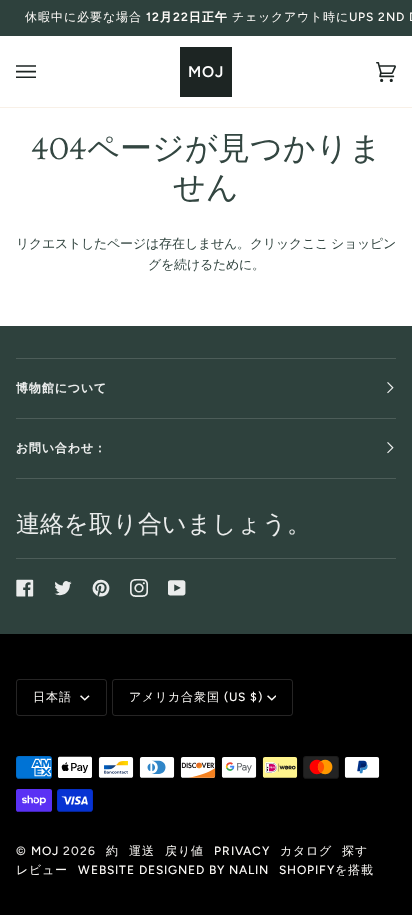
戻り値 (184, 851)
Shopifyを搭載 (326, 870)
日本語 (54, 697)
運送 (142, 851)
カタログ (306, 851)
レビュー (42, 870)
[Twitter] (63, 588)
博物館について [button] (61, 388)
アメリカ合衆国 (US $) (196, 697)
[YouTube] (177, 588)
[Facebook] (25, 588)
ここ (315, 243)
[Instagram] (139, 588)
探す (355, 851)
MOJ (45, 851)
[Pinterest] (101, 588)
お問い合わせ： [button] (61, 448)
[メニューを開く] (46, 71)
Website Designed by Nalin (173, 870)
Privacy (242, 851)
